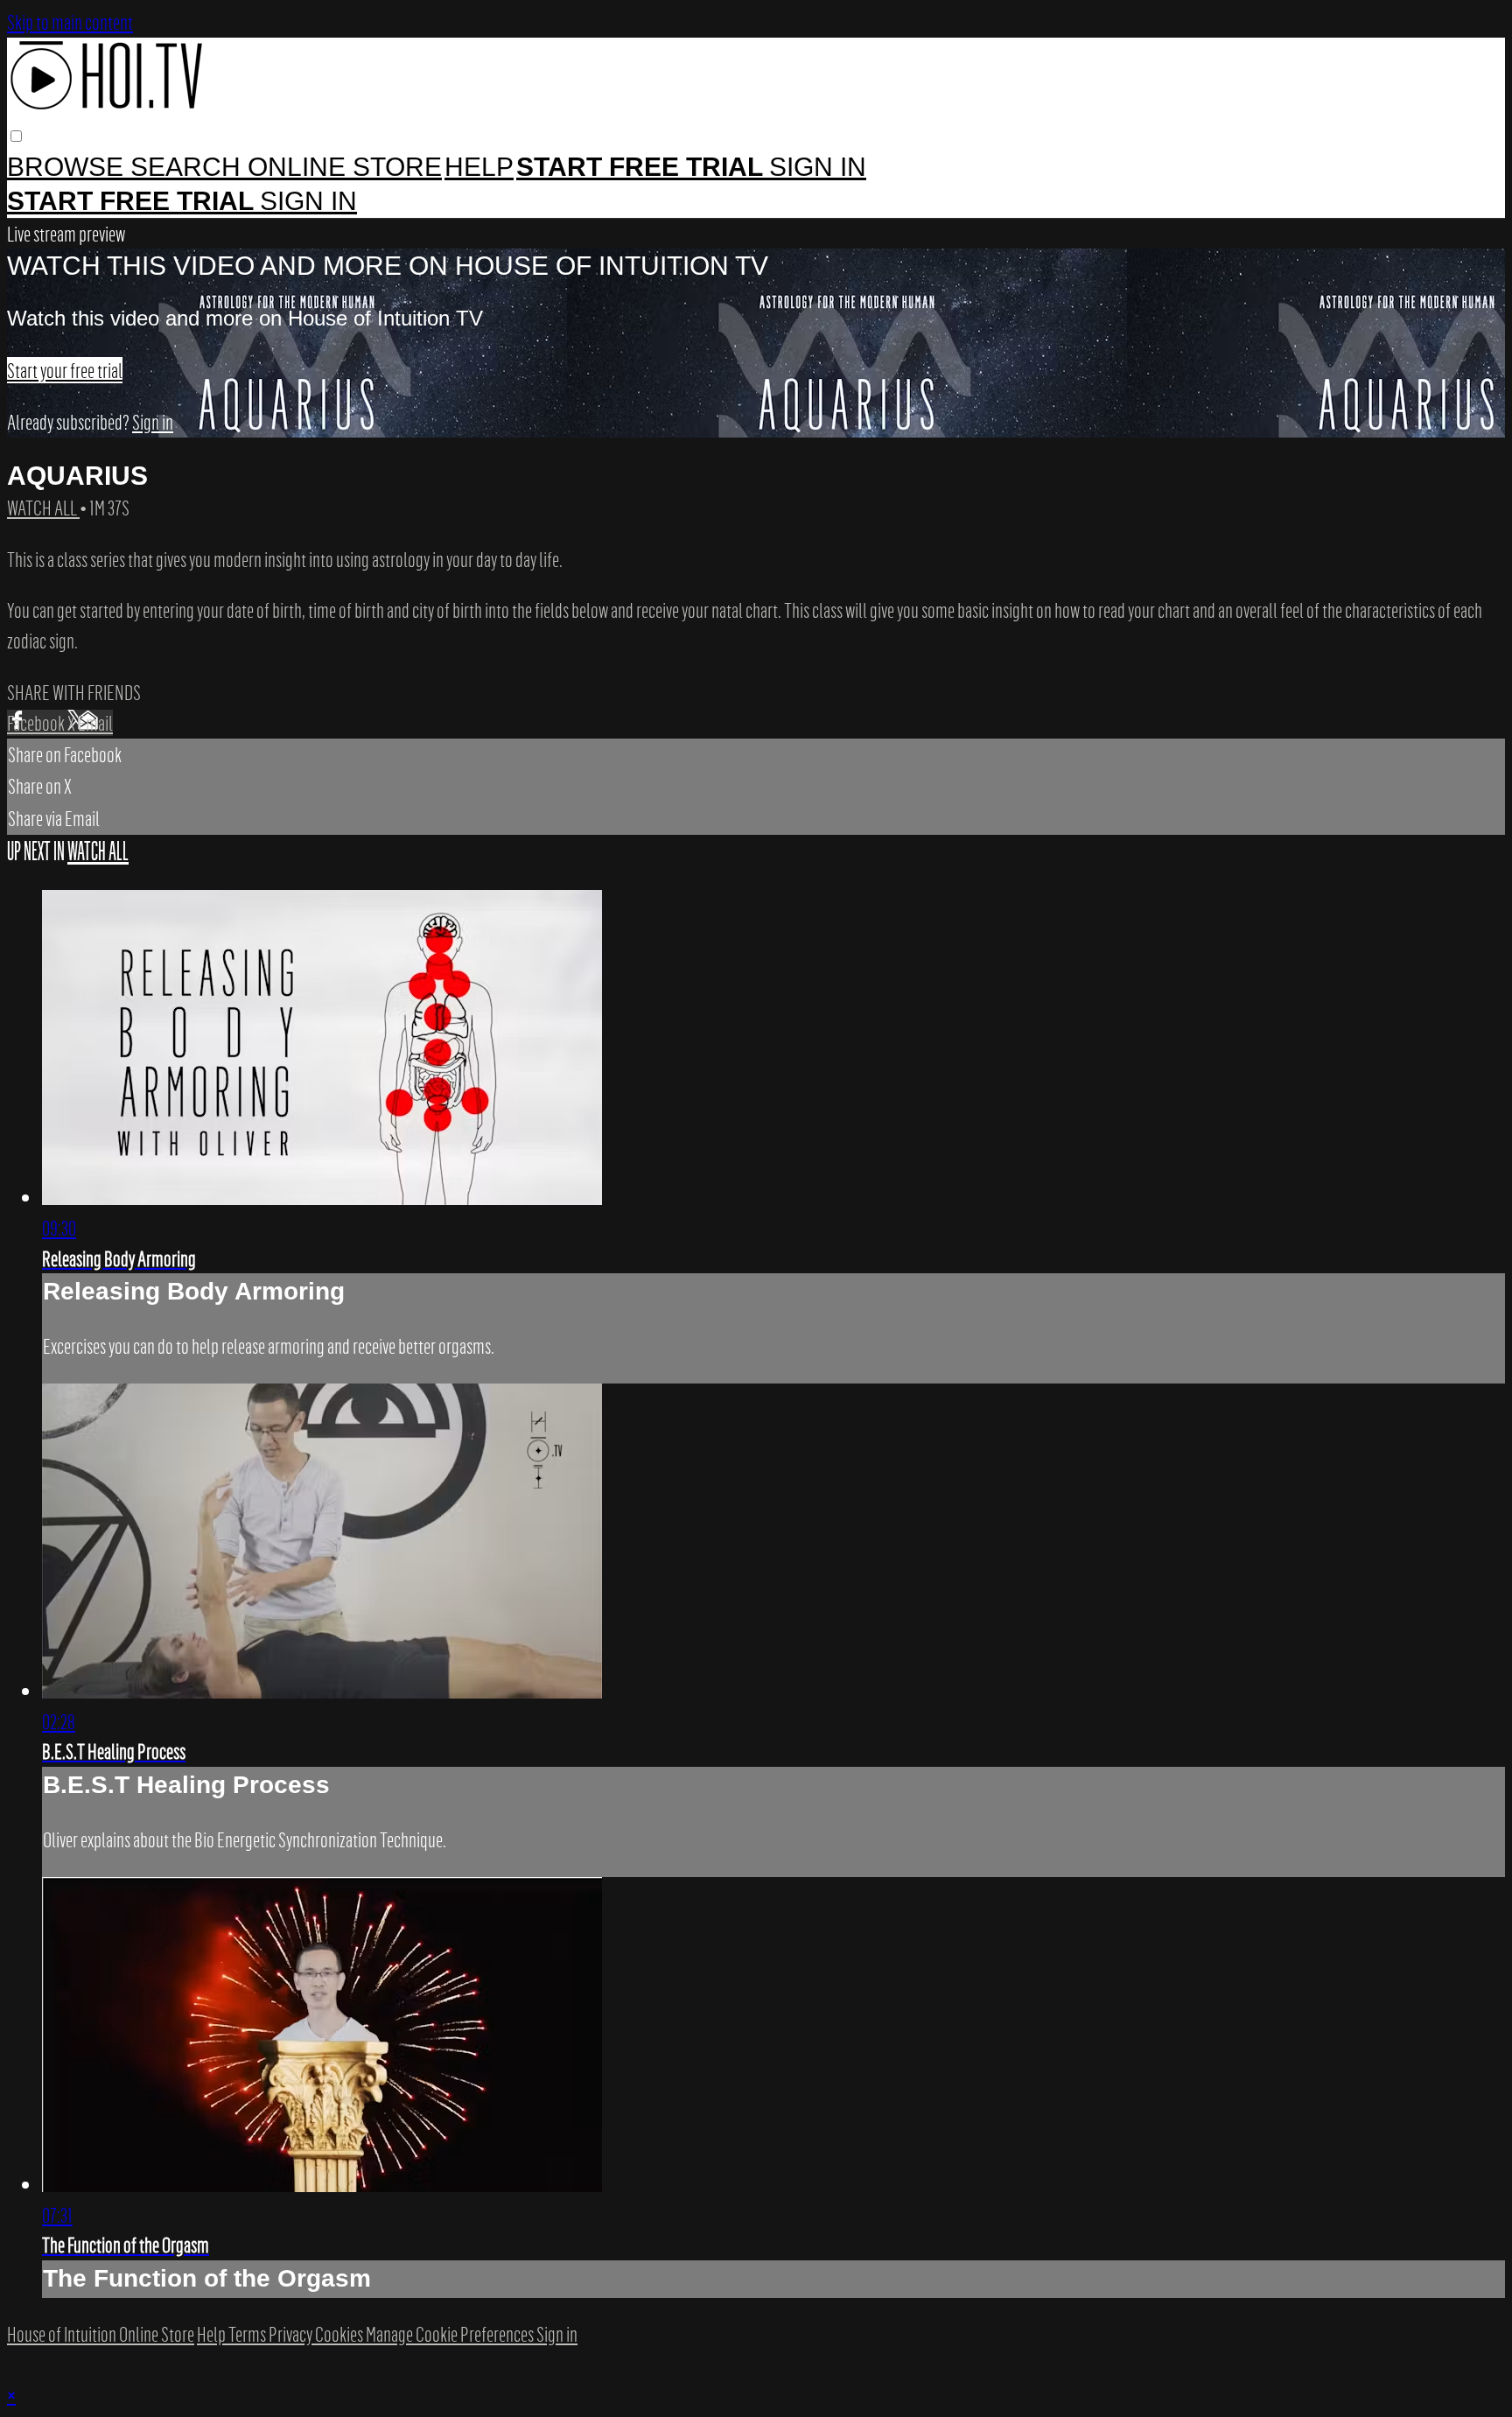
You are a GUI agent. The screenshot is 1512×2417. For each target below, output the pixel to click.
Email (95, 723)
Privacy (292, 2334)
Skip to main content (70, 22)
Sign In (308, 201)
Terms (248, 2334)
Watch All (43, 508)
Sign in (818, 167)
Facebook (37, 723)
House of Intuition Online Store (101, 2334)
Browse (69, 167)
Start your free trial (65, 370)
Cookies (340, 2334)
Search (189, 167)
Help (479, 167)
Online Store (345, 167)
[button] (16, 136)
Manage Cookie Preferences (451, 2334)
